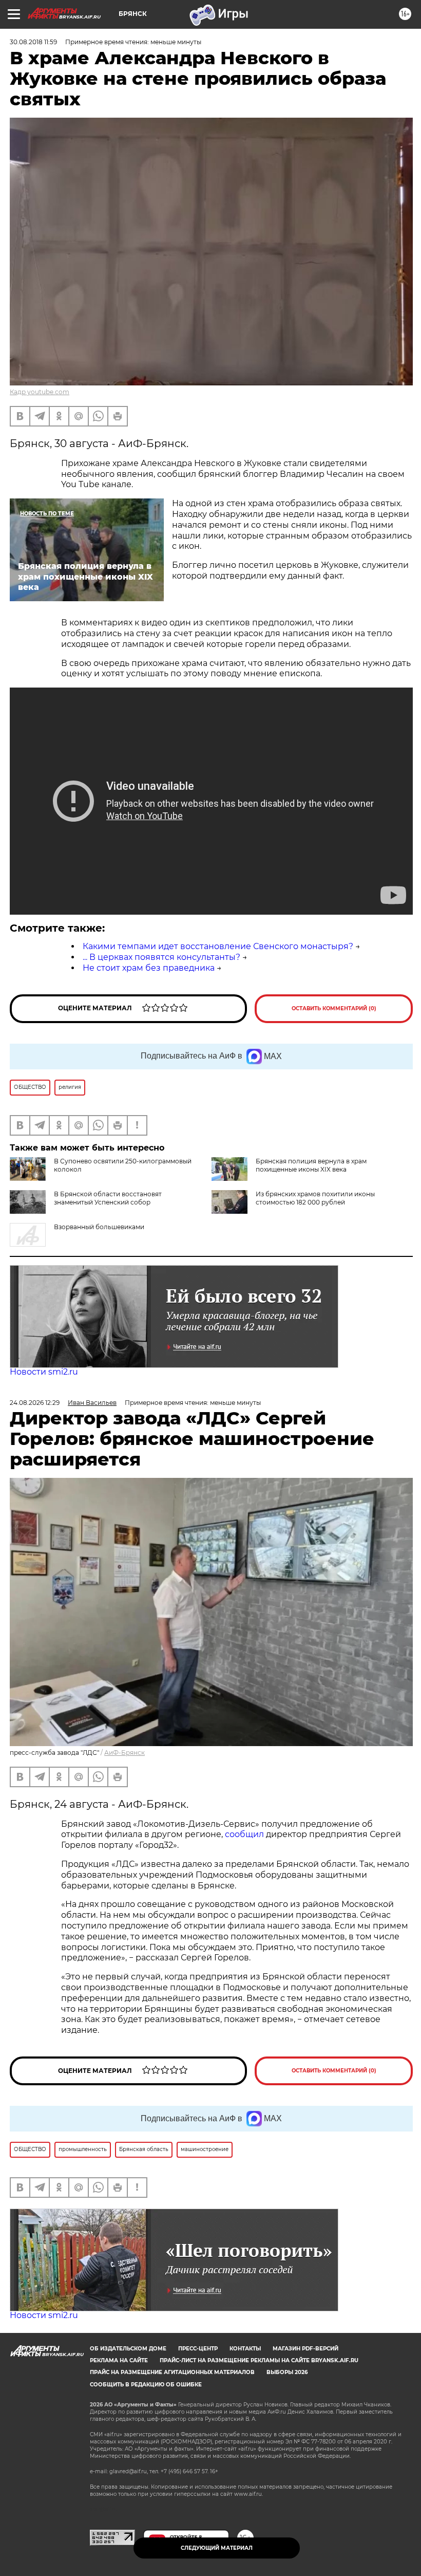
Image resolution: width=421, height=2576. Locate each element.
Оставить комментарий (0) (334, 1008)
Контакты (245, 2349)
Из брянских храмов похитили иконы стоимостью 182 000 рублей (315, 1198)
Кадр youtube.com (40, 392)
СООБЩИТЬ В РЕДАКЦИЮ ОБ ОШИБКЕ (146, 2385)
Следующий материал (217, 2548)
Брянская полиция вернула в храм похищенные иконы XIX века (311, 1165)
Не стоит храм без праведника (149, 968)
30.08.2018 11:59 (33, 42)
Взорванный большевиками (99, 1227)
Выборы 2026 (287, 2372)
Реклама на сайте (119, 2360)
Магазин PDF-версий (305, 2349)
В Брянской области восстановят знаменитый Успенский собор (108, 1198)
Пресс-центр (198, 2349)
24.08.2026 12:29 (35, 1403)
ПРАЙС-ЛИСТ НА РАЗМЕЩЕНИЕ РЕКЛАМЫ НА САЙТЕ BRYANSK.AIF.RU (259, 2360)
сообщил (244, 1834)
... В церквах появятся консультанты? (161, 957)
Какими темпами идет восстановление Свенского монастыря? (218, 946)
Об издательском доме (128, 2349)
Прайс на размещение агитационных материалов (172, 2372)
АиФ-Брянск (125, 1753)
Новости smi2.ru (44, 1372)
